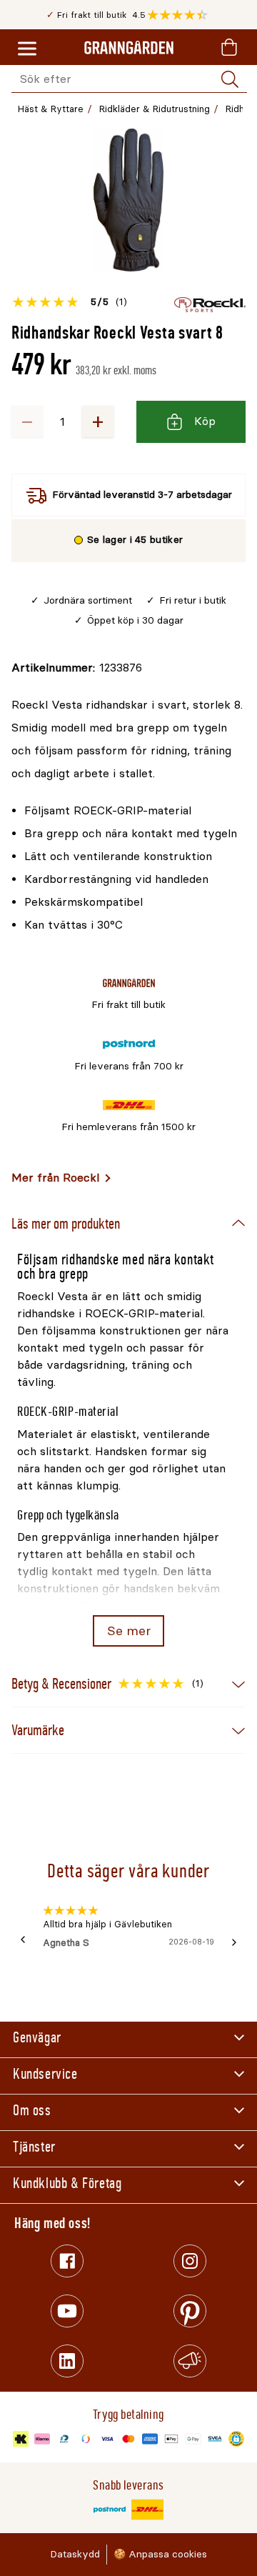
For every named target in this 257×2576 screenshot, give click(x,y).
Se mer (129, 1631)
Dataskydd (75, 2554)
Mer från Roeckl (55, 1178)
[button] (181, 15)
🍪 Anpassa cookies (160, 2554)
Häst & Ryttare (51, 109)
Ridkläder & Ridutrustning (155, 109)
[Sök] (230, 79)
